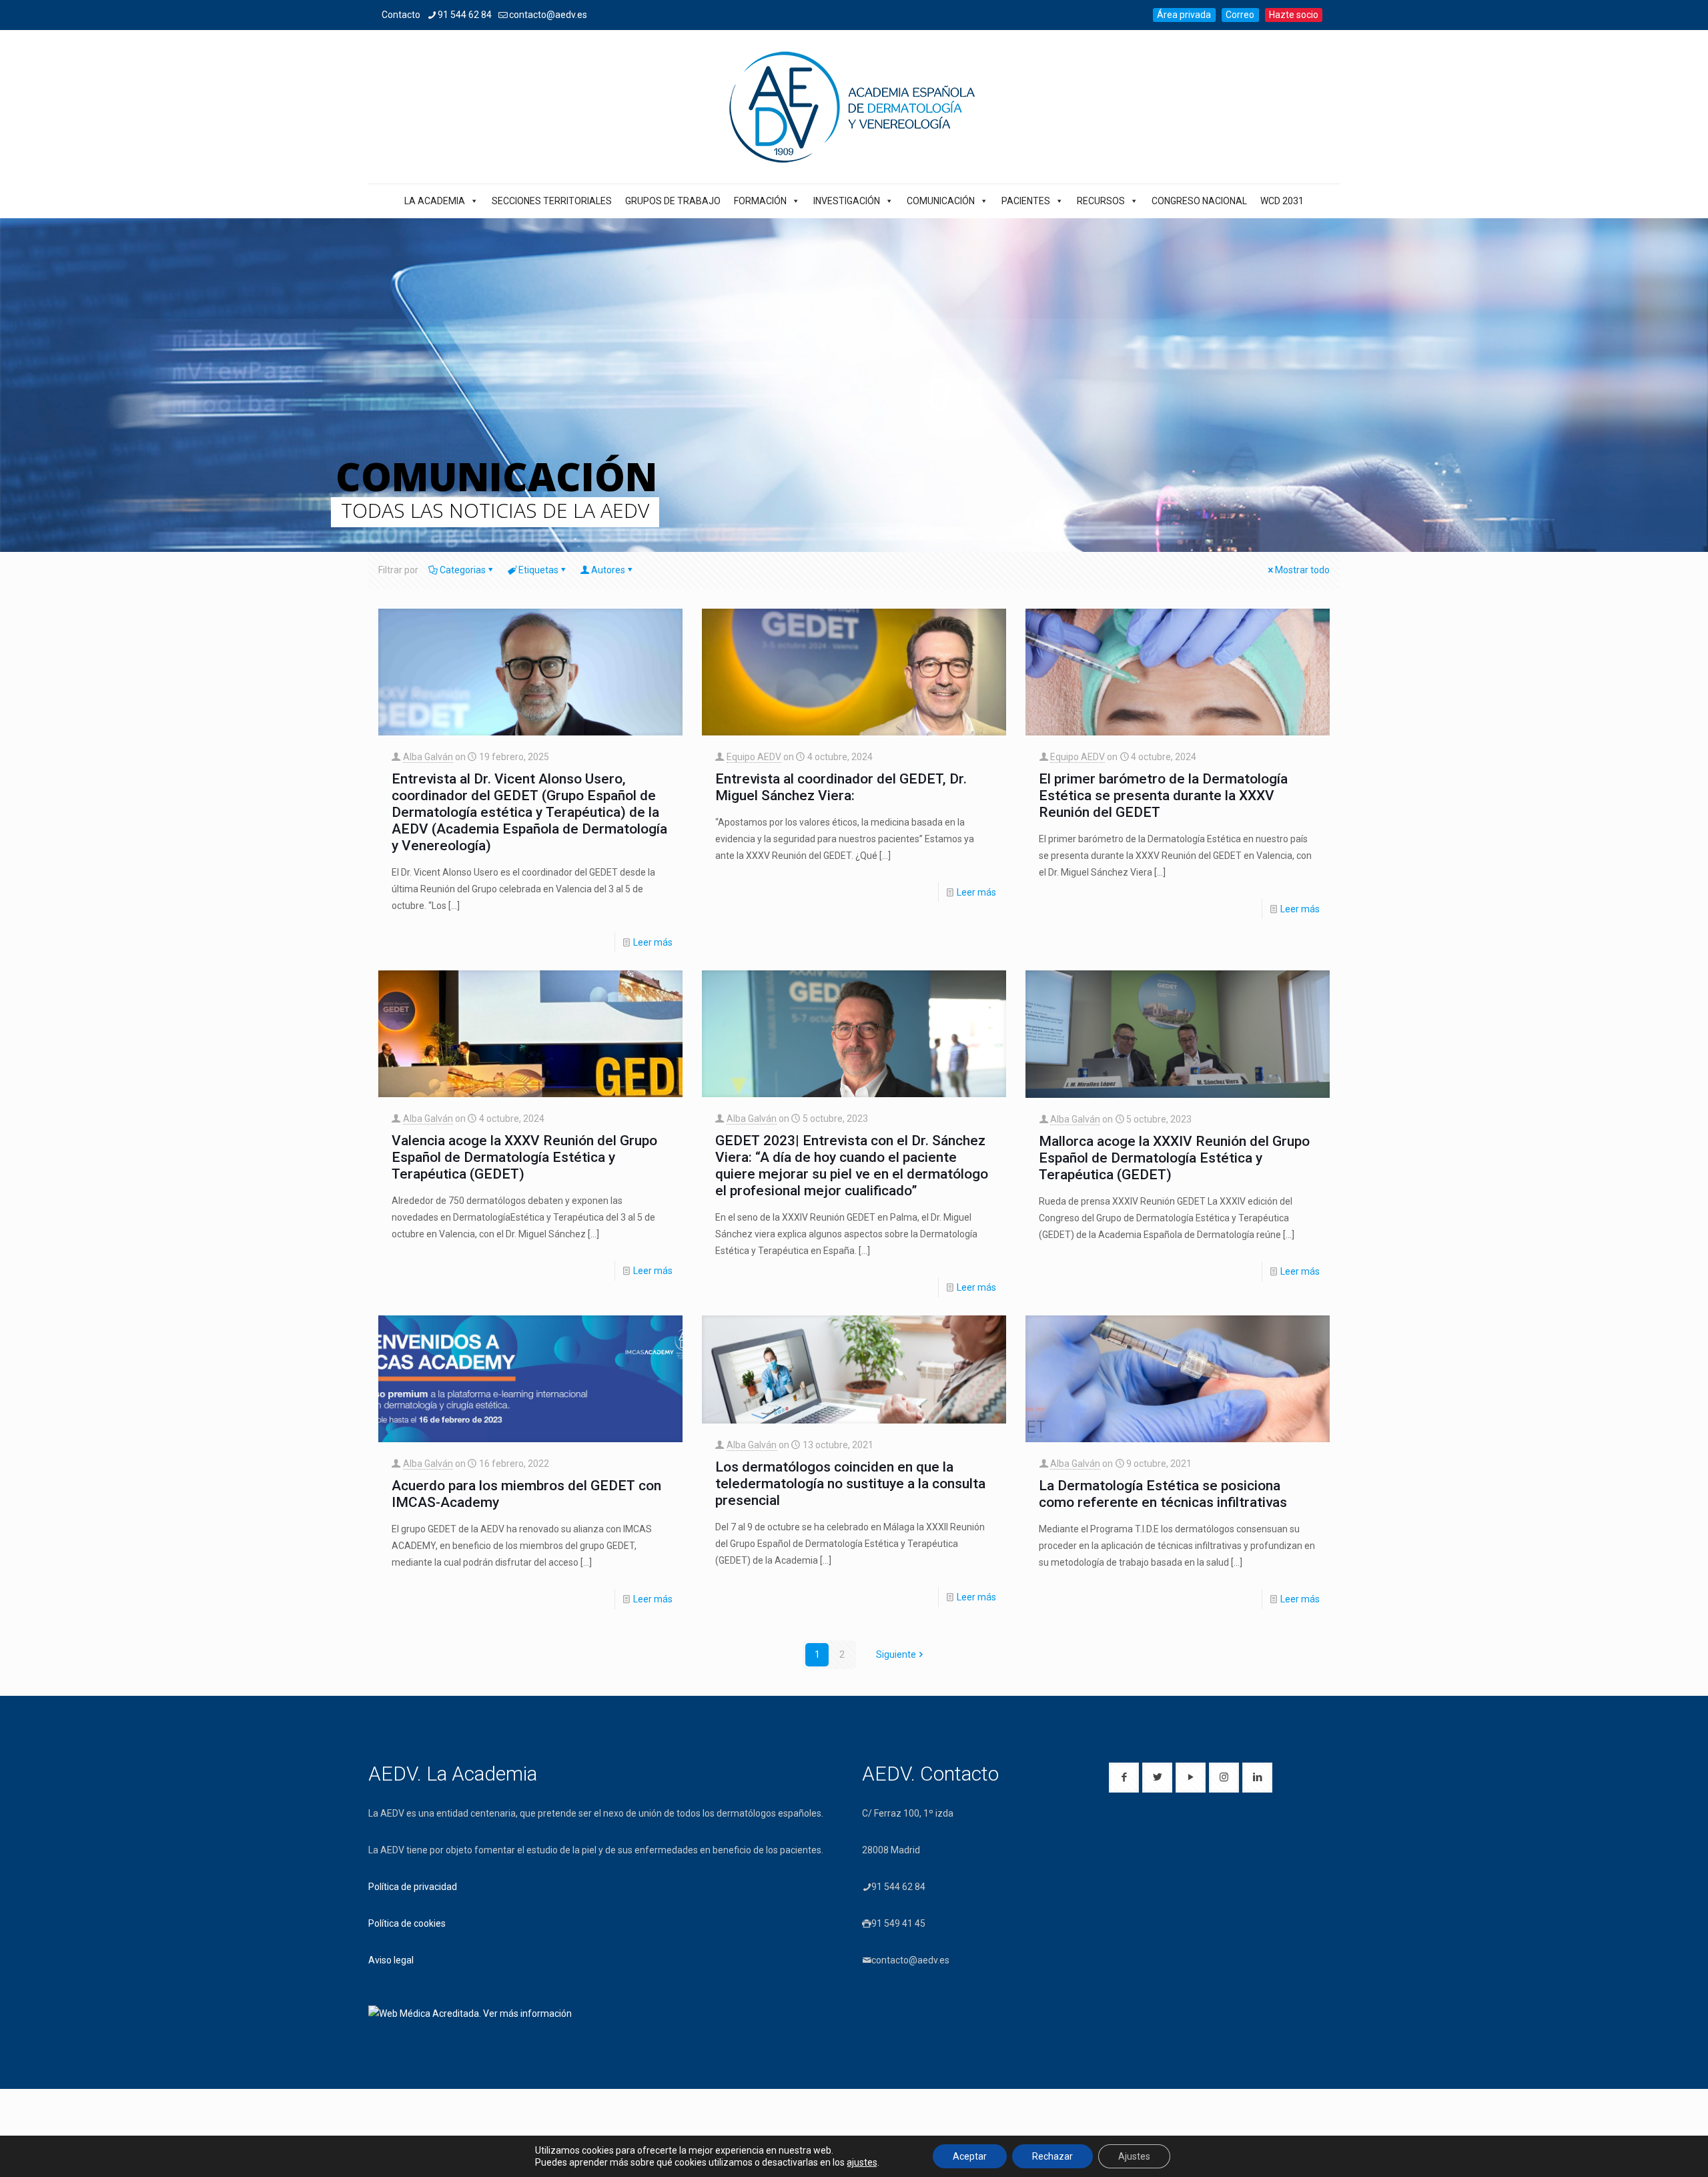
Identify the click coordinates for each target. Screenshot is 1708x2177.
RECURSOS (1101, 201)
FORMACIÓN (760, 201)
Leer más (653, 942)
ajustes (862, 2162)
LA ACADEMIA (435, 201)
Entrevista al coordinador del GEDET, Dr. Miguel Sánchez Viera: (841, 787)
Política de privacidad (413, 1887)
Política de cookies (407, 1923)
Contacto (401, 15)
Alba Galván (428, 757)
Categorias (463, 570)
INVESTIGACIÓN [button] (847, 201)
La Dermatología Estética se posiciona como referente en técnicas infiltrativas (1163, 1494)
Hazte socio (1294, 15)
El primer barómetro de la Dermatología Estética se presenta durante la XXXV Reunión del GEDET (1163, 796)
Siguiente (896, 1654)
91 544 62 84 (465, 15)
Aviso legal (391, 1960)
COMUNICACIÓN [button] (941, 201)
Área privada (1184, 15)
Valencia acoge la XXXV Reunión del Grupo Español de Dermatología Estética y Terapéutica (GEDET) (524, 1157)
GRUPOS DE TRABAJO (673, 201)
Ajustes (1134, 2156)
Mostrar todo (1302, 570)
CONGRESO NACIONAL (1199, 201)
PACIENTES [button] (1026, 201)
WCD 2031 (1282, 201)
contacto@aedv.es (548, 15)
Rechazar (1052, 2156)
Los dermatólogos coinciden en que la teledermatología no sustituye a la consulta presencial (850, 1484)
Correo (1240, 15)
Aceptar (970, 2156)
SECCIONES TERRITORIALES (552, 201)
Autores (608, 570)
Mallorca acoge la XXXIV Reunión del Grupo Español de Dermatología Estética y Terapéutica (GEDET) (1174, 1158)
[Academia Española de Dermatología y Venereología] (854, 107)
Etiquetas (538, 570)
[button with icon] (1124, 1778)
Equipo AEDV (754, 757)
